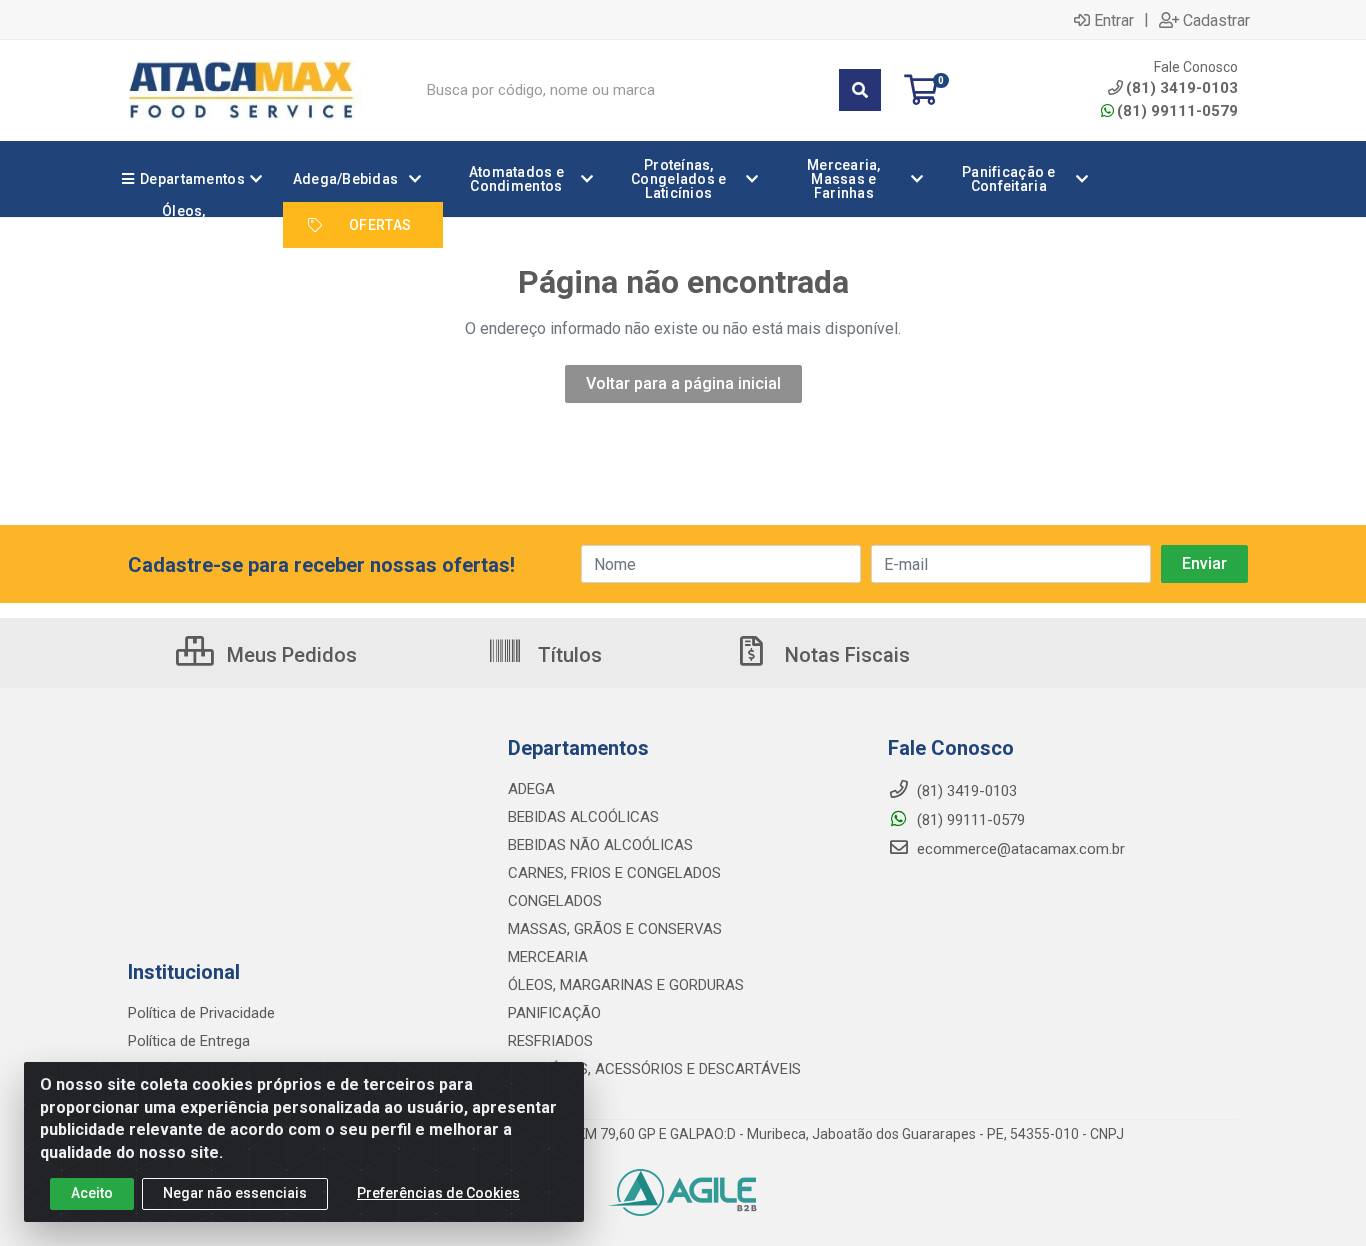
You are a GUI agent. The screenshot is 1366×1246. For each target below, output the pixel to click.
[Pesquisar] (860, 90)
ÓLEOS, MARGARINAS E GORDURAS (626, 985)
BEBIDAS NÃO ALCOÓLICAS (600, 845)
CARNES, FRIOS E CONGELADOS (614, 873)
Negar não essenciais (235, 1193)
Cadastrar (1216, 20)
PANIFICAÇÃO (554, 1013)
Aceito (92, 1193)
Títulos (567, 655)
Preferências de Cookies (438, 1193)
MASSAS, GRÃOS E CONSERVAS (615, 929)
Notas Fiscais (845, 655)
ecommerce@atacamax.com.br (1019, 849)
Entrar (1114, 20)
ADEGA (531, 789)
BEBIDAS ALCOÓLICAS (583, 817)
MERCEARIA (548, 957)
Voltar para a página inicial (683, 383)
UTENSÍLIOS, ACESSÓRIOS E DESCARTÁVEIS (654, 1069)
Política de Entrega (189, 1041)
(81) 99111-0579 (1177, 111)
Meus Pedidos (289, 655)
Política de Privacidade (201, 1013)
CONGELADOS (555, 901)
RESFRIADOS (550, 1041)
